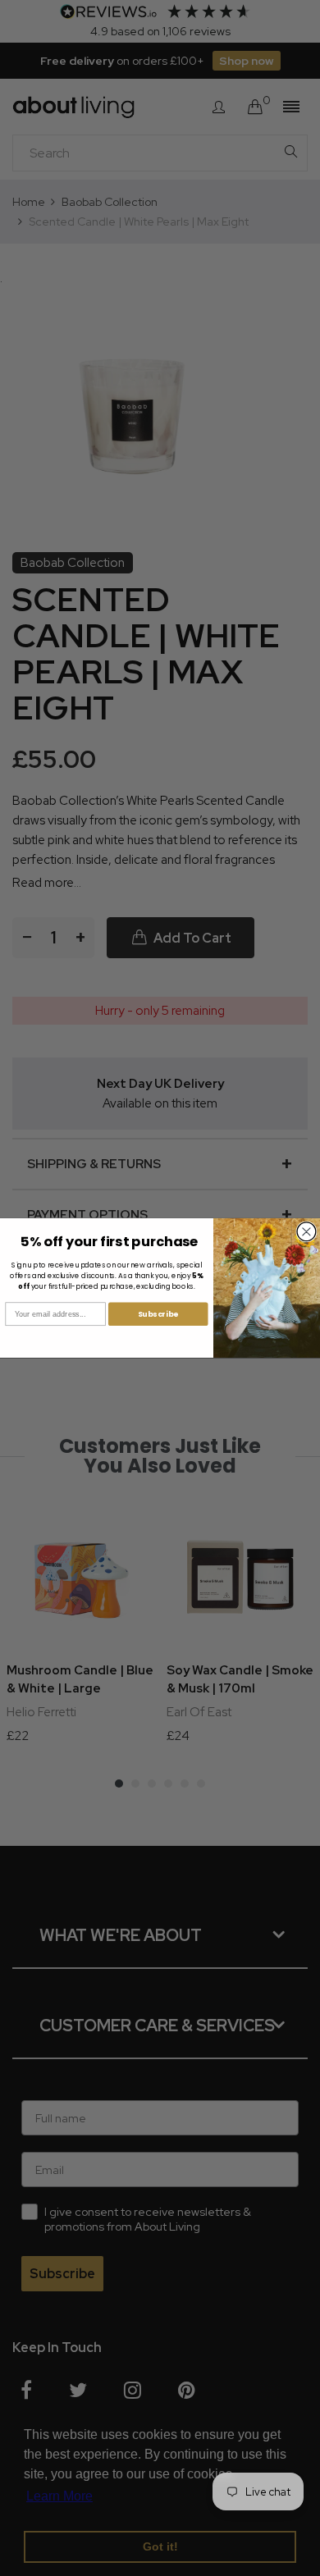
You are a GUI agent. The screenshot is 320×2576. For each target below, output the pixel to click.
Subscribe (158, 1314)
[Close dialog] (306, 1232)
